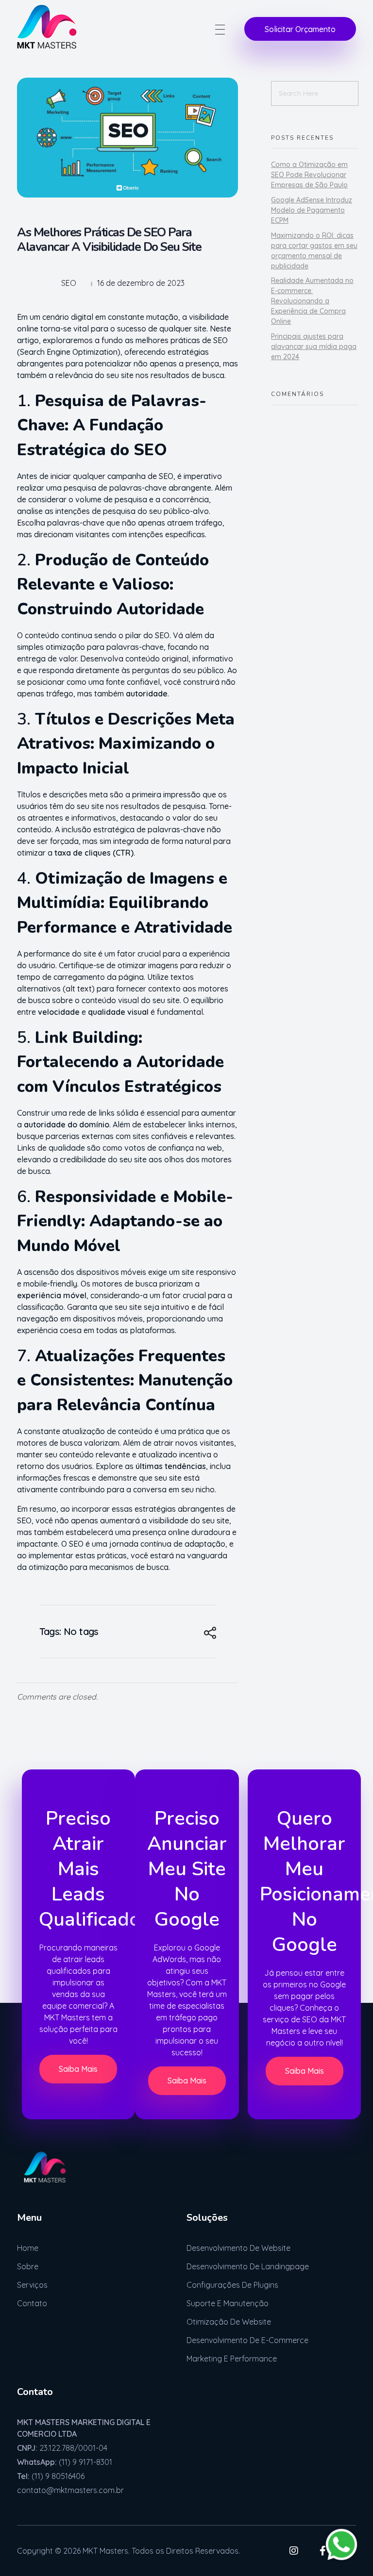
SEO (69, 283)
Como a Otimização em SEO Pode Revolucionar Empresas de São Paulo (309, 175)
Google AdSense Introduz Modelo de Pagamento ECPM (312, 210)
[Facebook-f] (322, 2551)
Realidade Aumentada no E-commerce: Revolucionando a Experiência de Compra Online (312, 301)
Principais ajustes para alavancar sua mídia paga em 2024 (314, 347)
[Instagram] (294, 2551)
